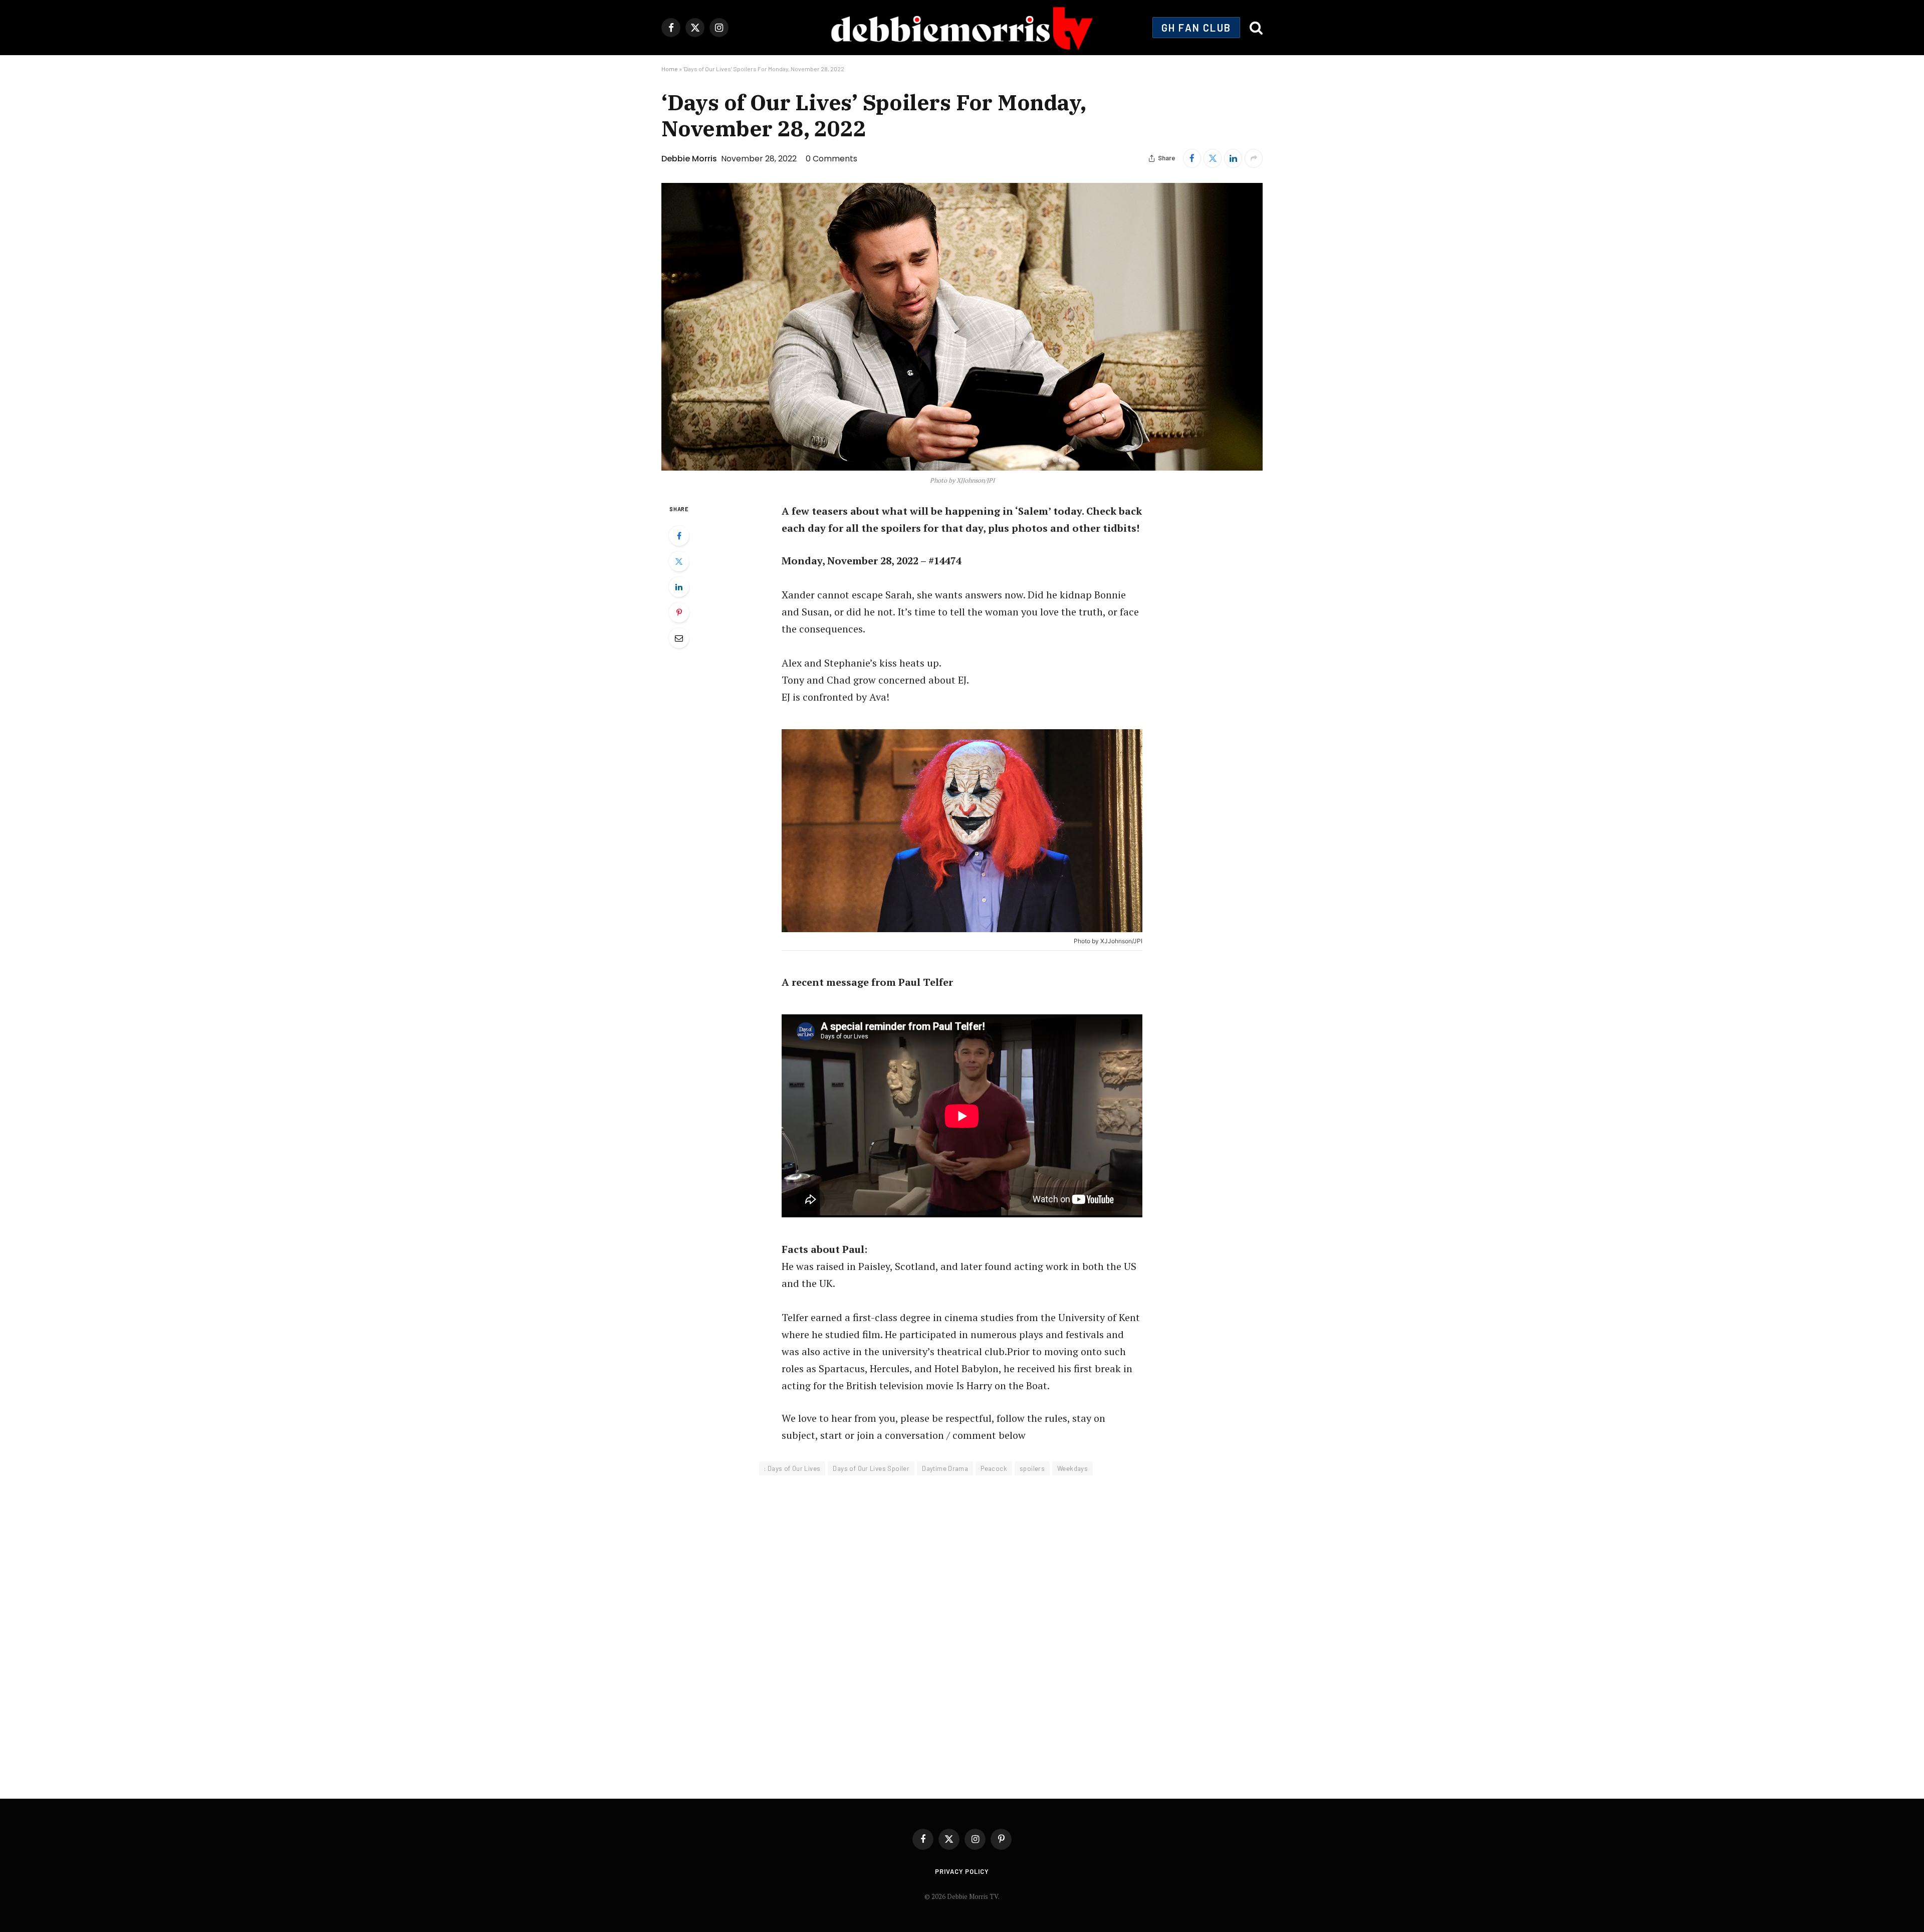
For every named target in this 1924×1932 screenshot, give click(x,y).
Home (670, 69)
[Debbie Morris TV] (962, 28)
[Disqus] (962, 1630)
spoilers (1032, 1468)
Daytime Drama (945, 1468)
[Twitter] (679, 561)
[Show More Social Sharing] (1254, 158)
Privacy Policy (962, 1871)
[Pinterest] (679, 612)
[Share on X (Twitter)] (1213, 158)
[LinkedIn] (679, 587)
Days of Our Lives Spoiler (871, 1468)
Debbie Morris (689, 159)
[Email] (679, 638)
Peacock (994, 1468)
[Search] (1255, 28)
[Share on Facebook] (1192, 158)
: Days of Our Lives (792, 1468)
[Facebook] (679, 536)
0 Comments (831, 159)
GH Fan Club (1196, 28)
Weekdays (1072, 1468)
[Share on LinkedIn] (1233, 158)
